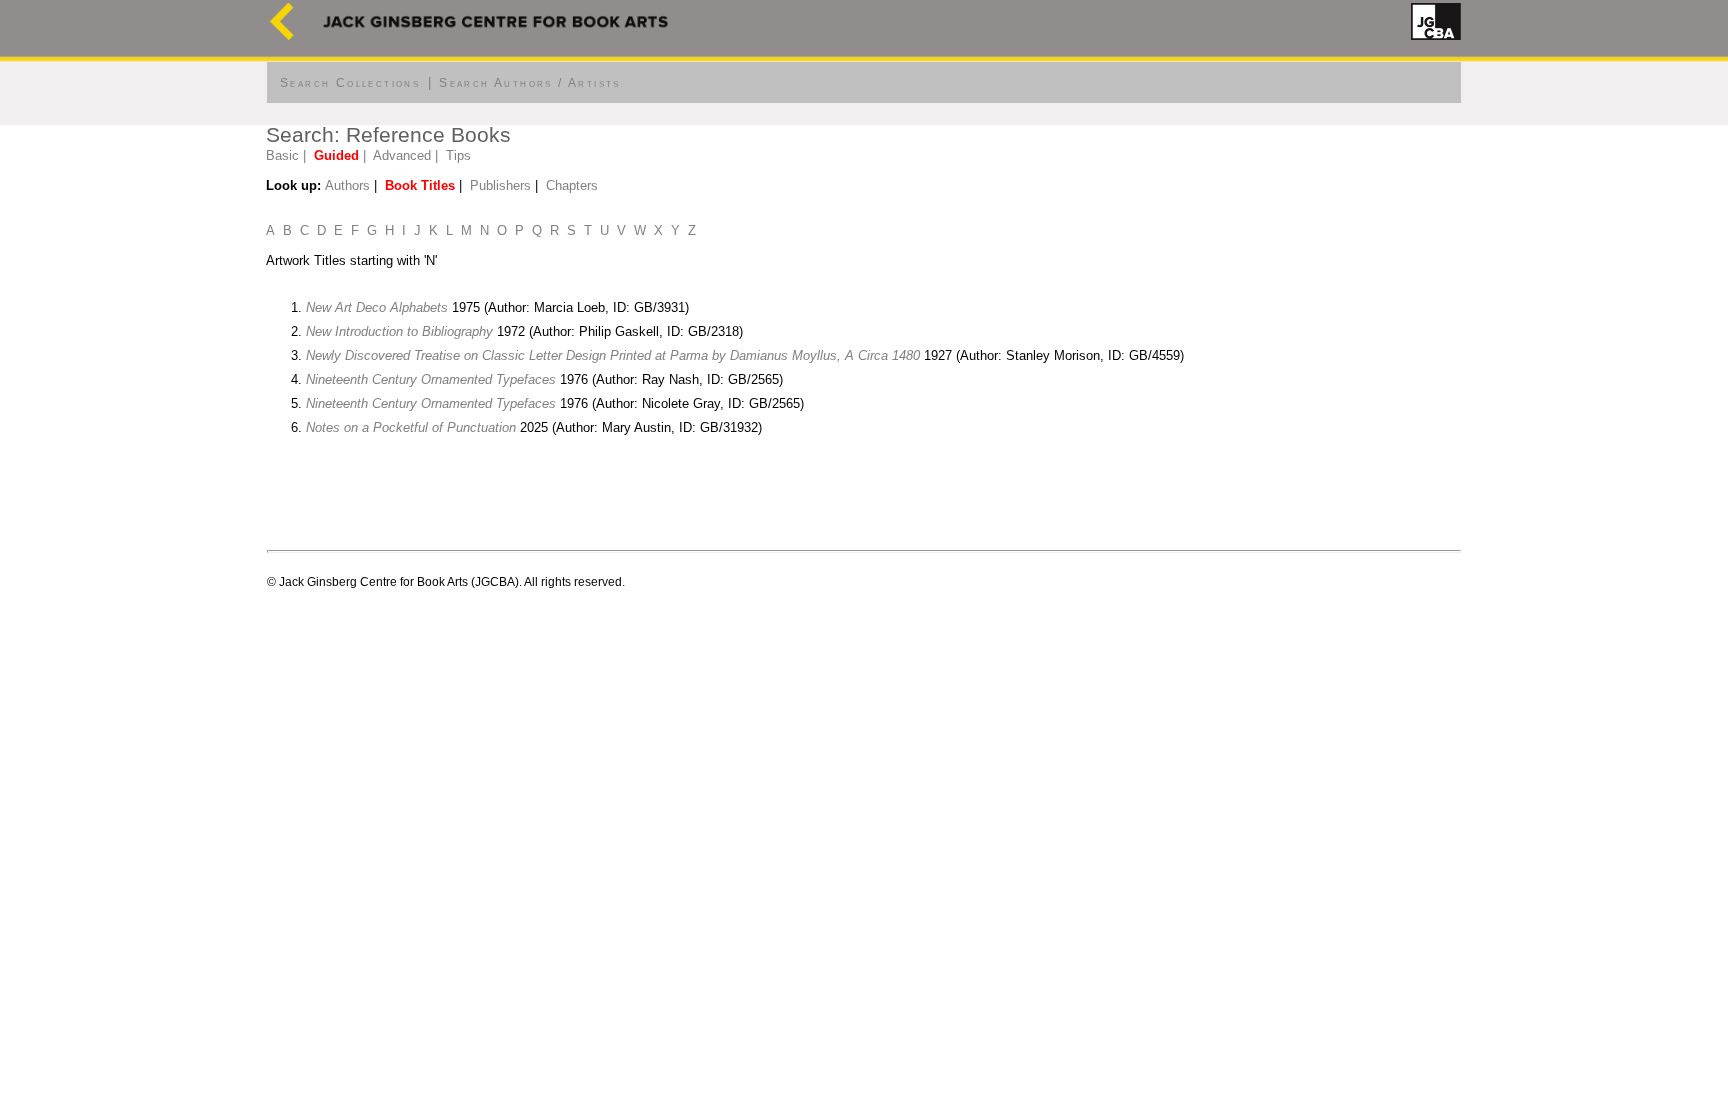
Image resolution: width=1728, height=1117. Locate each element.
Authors (347, 185)
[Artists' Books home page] (282, 35)
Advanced (402, 155)
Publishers (500, 185)
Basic (282, 155)
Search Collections (350, 83)
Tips (458, 155)
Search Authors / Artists (530, 83)
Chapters (572, 185)
